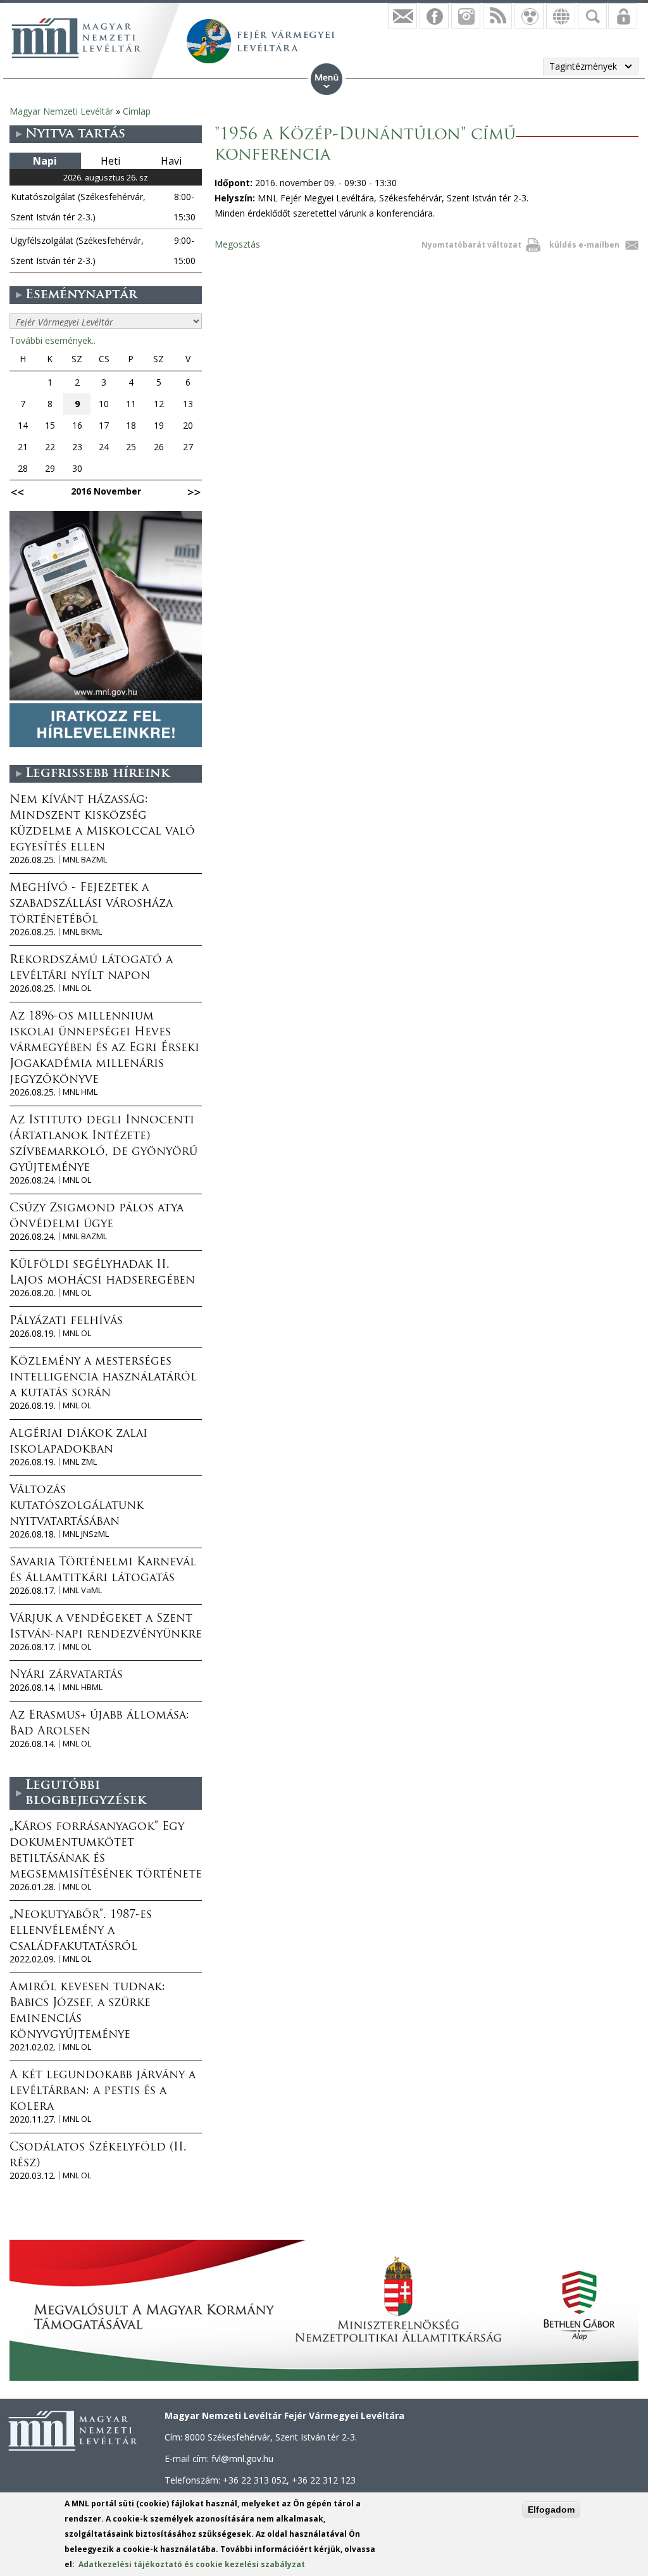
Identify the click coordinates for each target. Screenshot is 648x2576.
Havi (171, 161)
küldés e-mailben (584, 245)
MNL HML (80, 1092)
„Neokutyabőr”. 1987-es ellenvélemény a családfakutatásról (81, 1931)
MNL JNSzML (86, 1534)
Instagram (466, 16)
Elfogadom (551, 2510)
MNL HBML (83, 1687)
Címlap (137, 111)
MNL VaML (82, 1590)
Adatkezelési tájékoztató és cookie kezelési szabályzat (192, 2564)
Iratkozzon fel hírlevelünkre (402, 16)
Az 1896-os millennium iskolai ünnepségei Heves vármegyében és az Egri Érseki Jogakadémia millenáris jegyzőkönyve (104, 1049)
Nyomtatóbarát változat (471, 245)
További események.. (53, 340)
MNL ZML (80, 1462)
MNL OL (77, 988)
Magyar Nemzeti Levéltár (61, 111)
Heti (110, 161)
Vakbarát (529, 16)
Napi (45, 161)
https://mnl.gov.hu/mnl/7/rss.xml (497, 16)
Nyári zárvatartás (66, 1676)
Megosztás (237, 244)
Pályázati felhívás (66, 1322)
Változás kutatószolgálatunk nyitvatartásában (77, 1506)
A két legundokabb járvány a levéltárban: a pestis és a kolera (103, 2092)
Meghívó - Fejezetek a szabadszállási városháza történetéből (91, 904)
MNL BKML (82, 932)
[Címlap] (76, 38)
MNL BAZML (85, 860)
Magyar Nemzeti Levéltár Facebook (434, 16)
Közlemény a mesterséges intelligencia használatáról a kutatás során (103, 1378)
